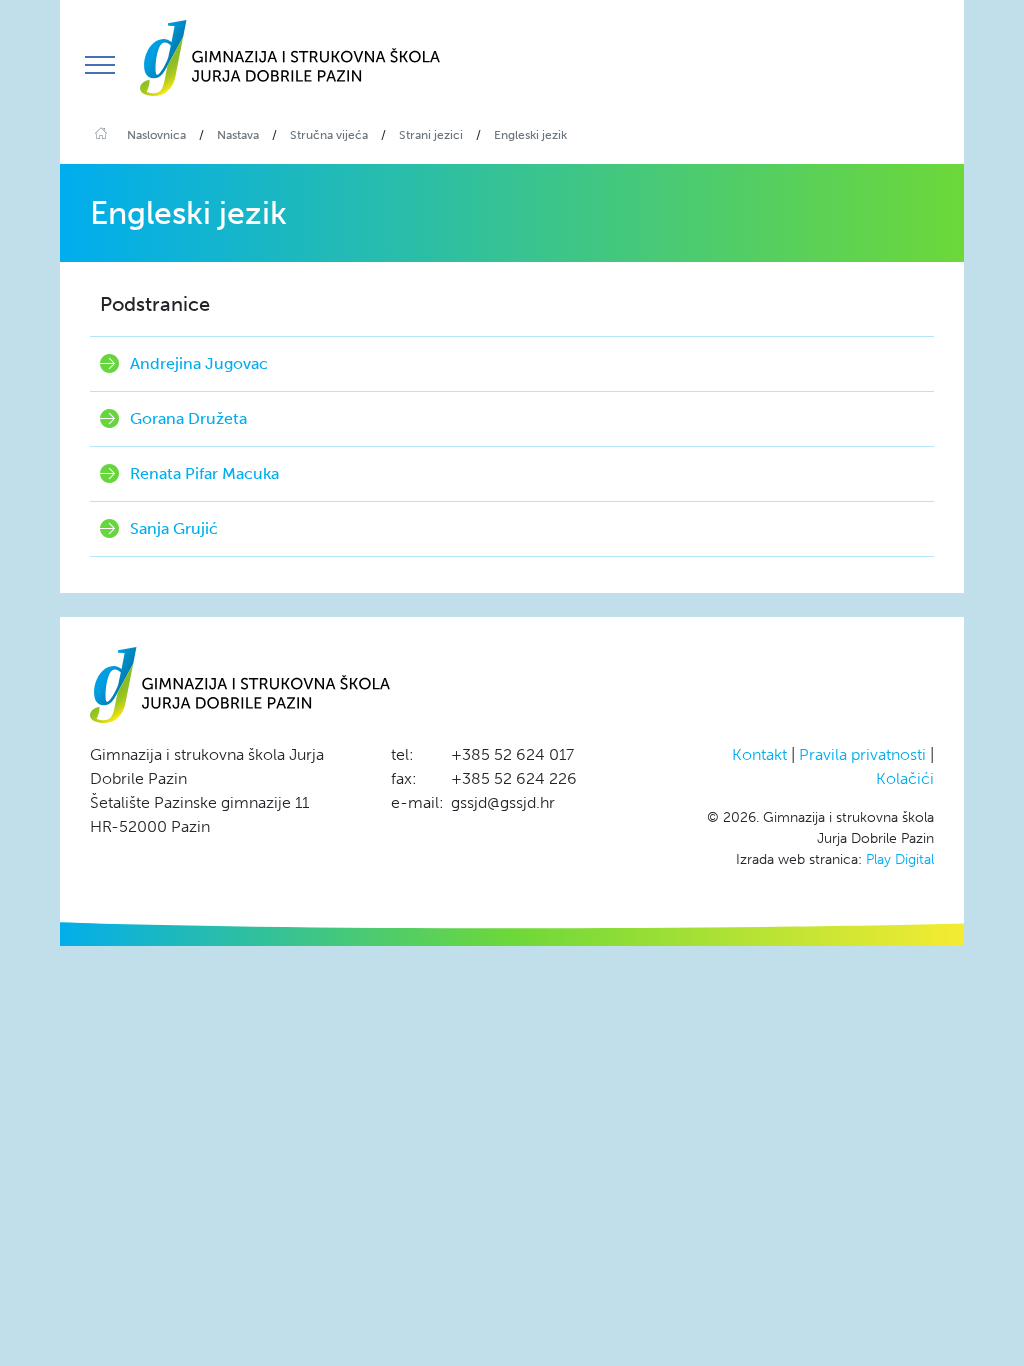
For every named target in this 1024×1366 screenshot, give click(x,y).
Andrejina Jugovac (199, 363)
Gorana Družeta (188, 418)
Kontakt (759, 754)
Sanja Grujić (174, 528)
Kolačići (905, 778)
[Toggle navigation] (100, 65)
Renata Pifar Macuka (204, 473)
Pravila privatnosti (862, 754)
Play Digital (900, 859)
